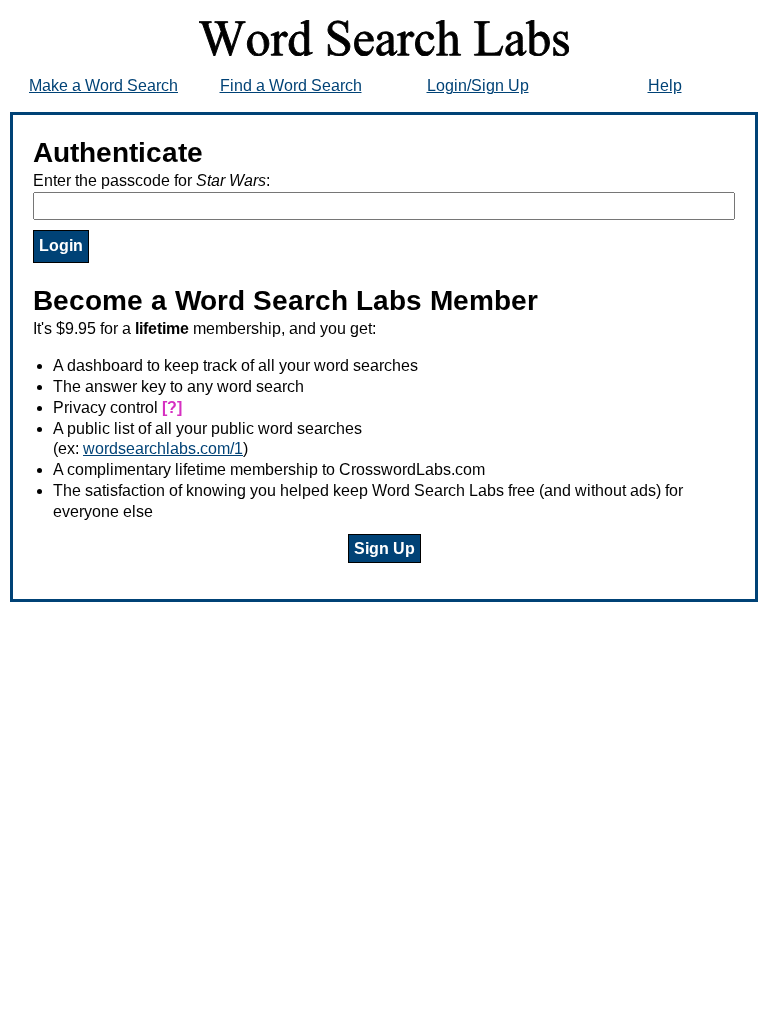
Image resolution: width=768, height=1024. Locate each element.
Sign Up (384, 548)
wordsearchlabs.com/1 (163, 448)
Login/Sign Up (478, 85)
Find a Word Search (291, 85)
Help (665, 85)
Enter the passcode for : (151, 180)
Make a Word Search (103, 85)
